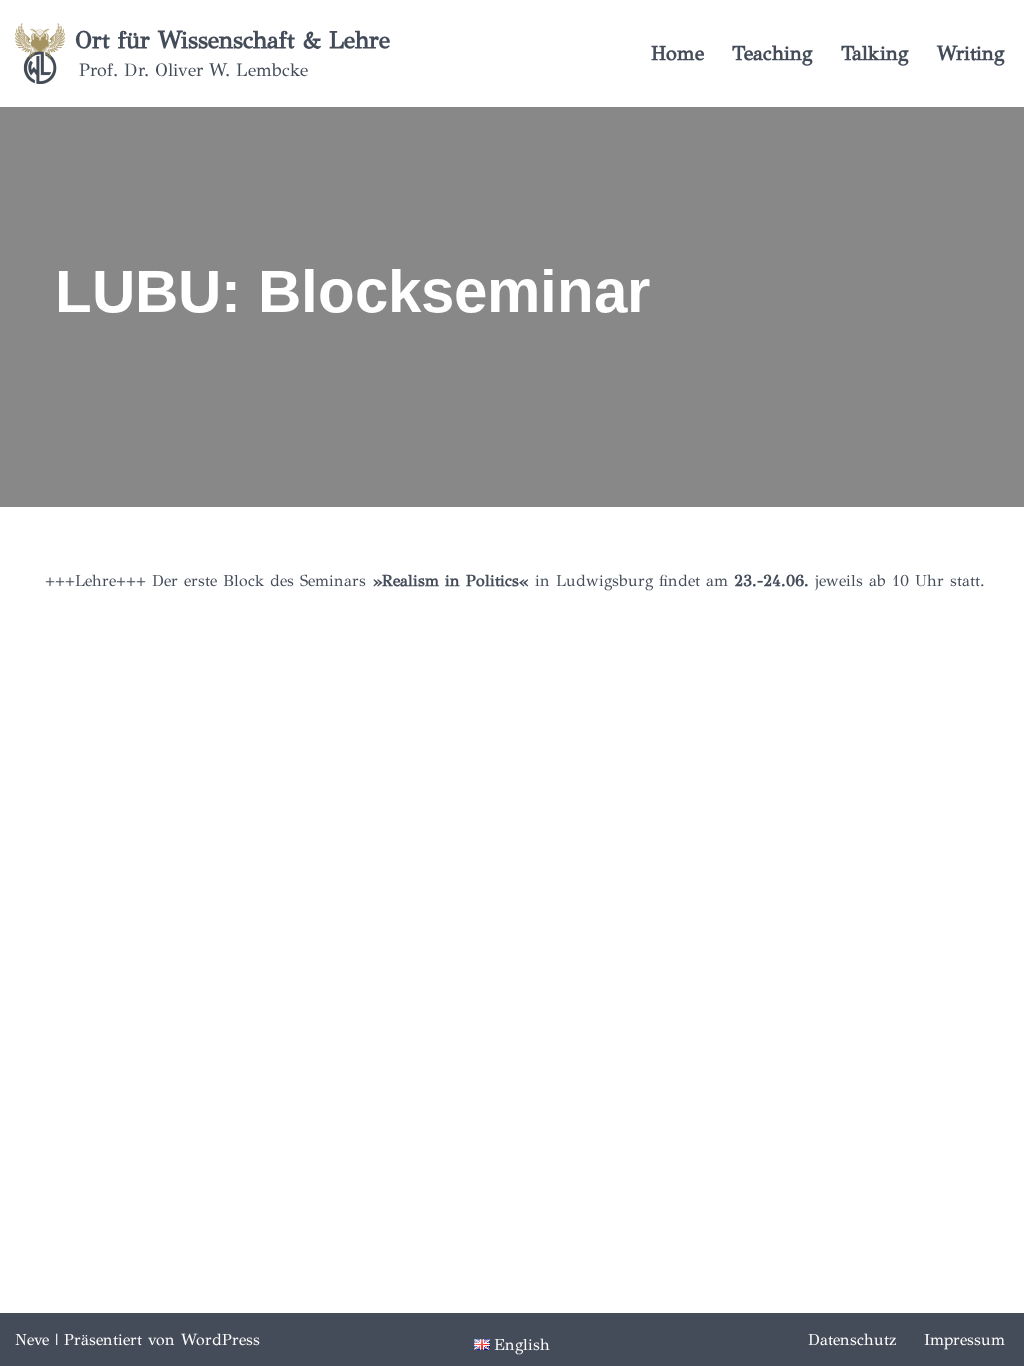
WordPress (220, 1339)
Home (677, 53)
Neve (32, 1339)
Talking (875, 53)
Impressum (964, 1339)
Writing (971, 53)
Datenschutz (852, 1339)
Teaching (772, 53)
